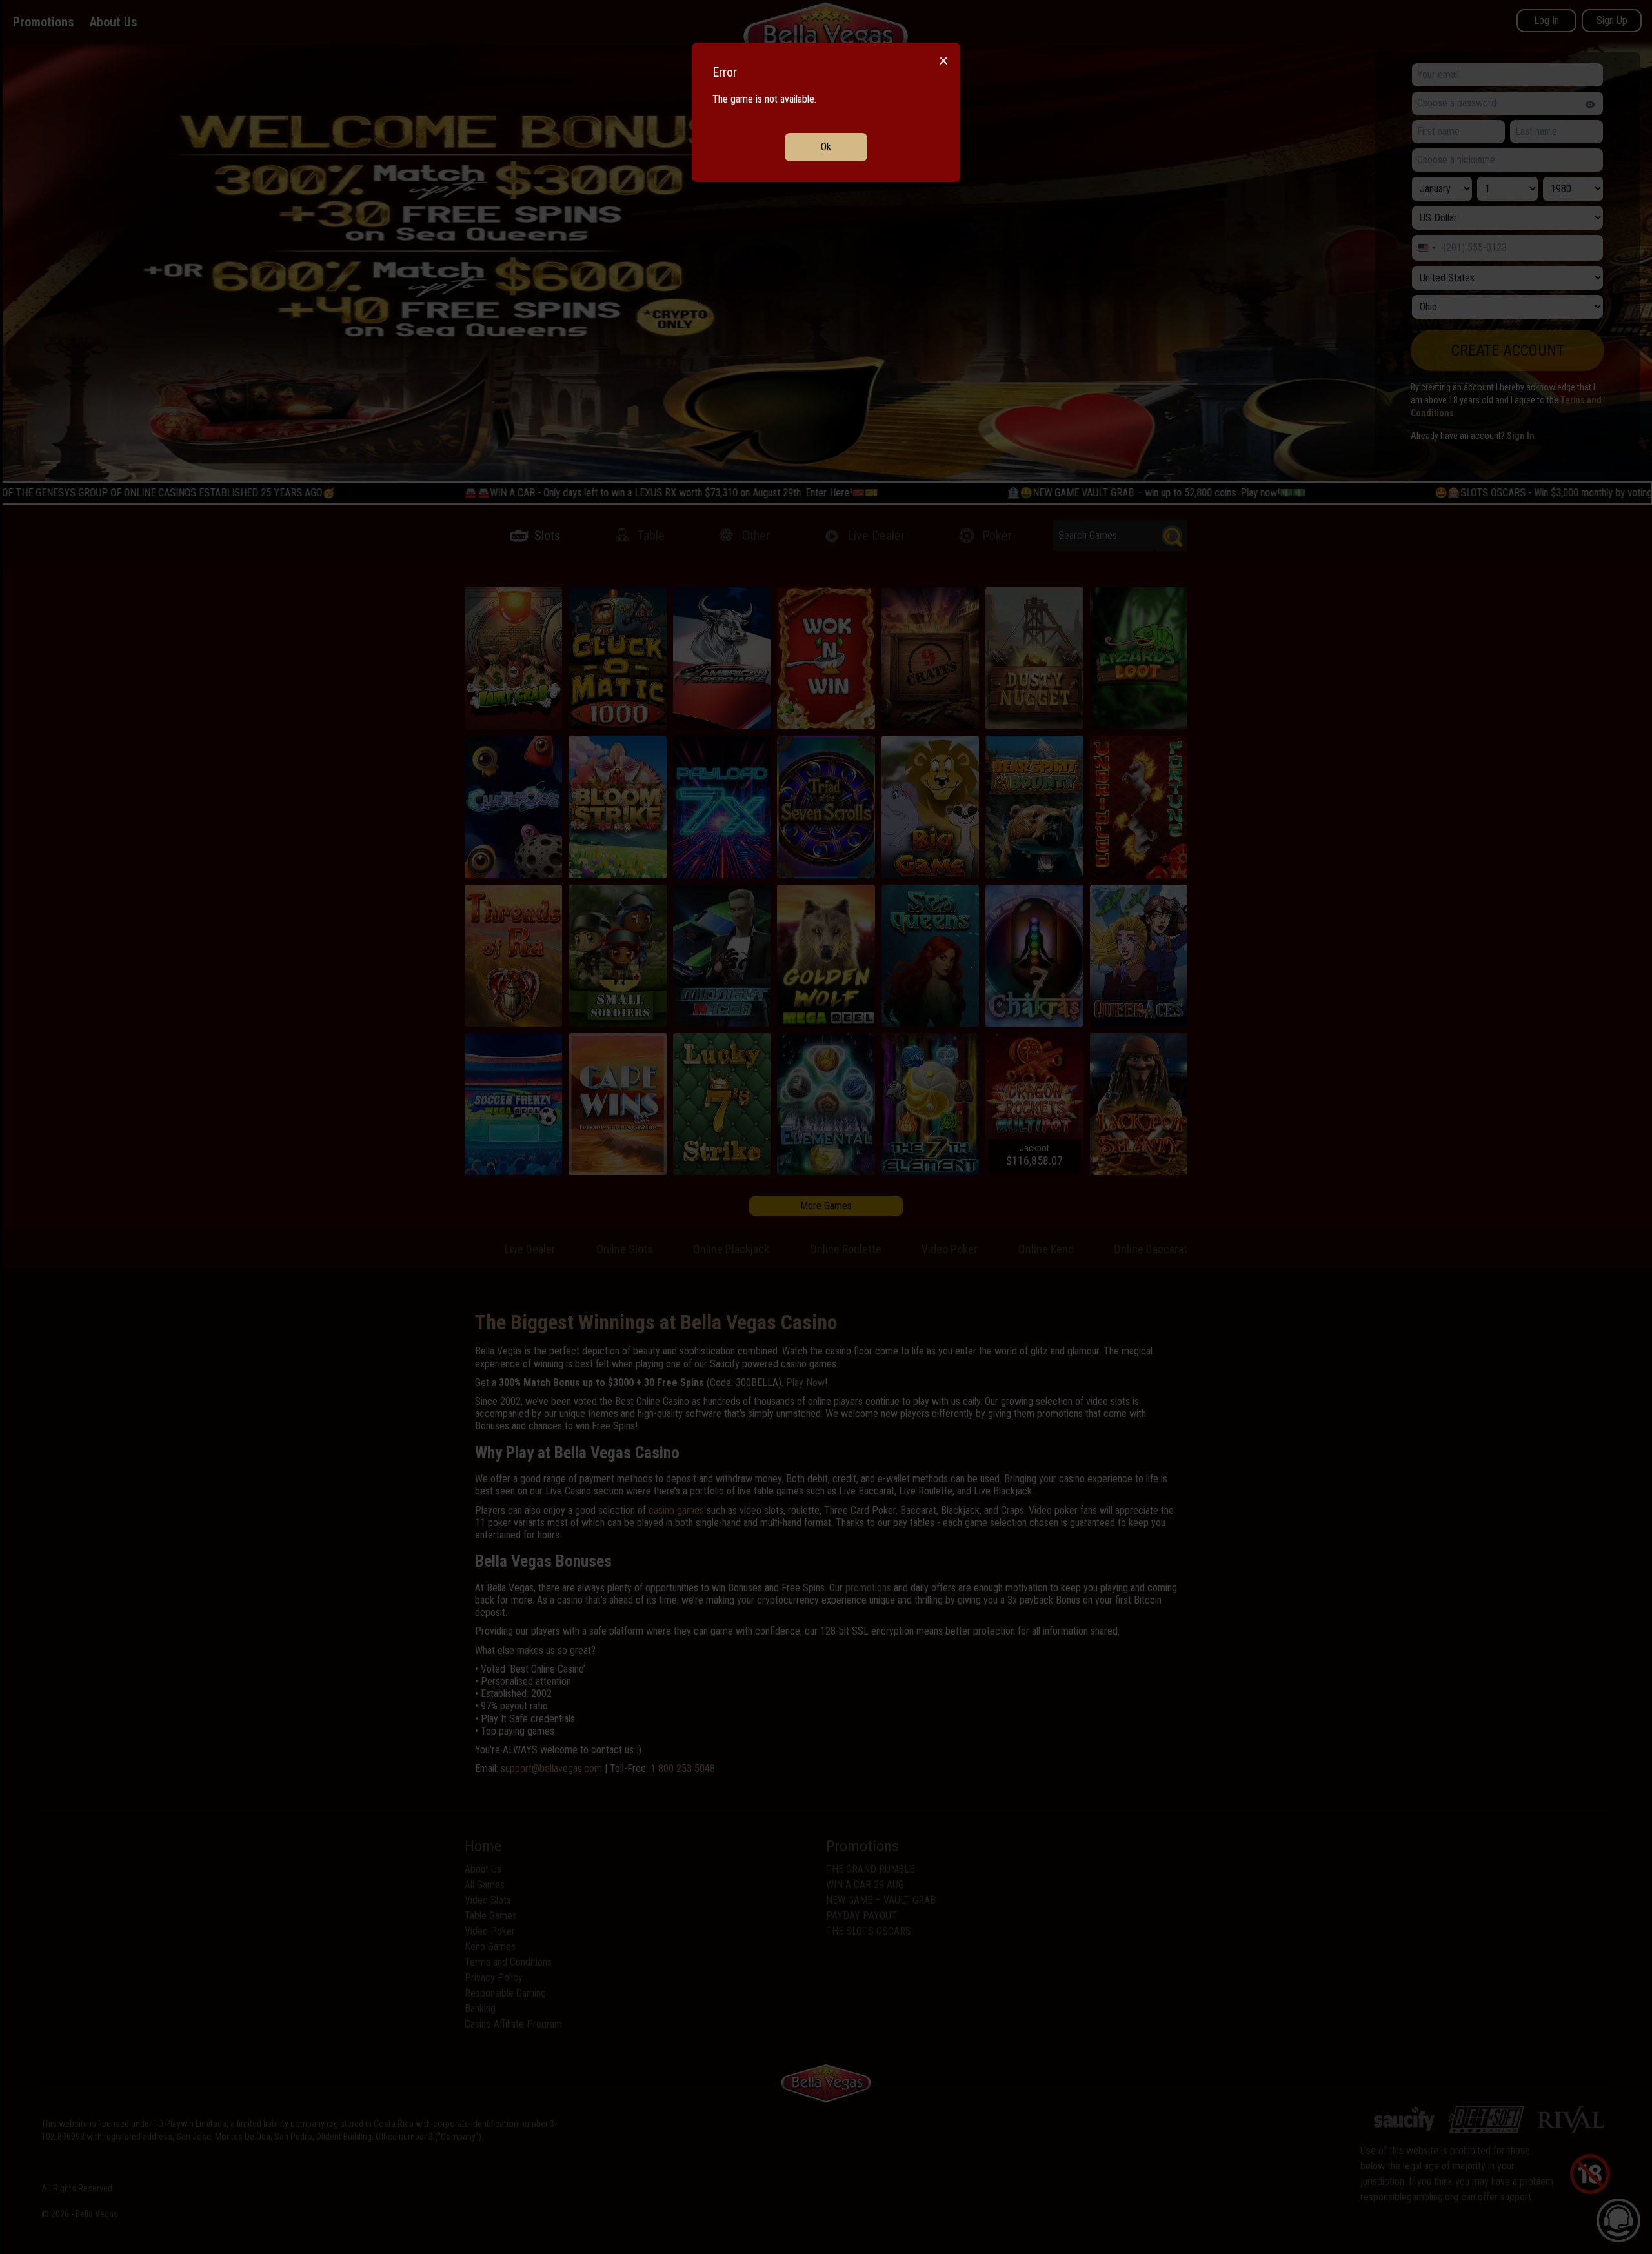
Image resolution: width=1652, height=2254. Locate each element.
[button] (826, 1127)
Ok (826, 147)
